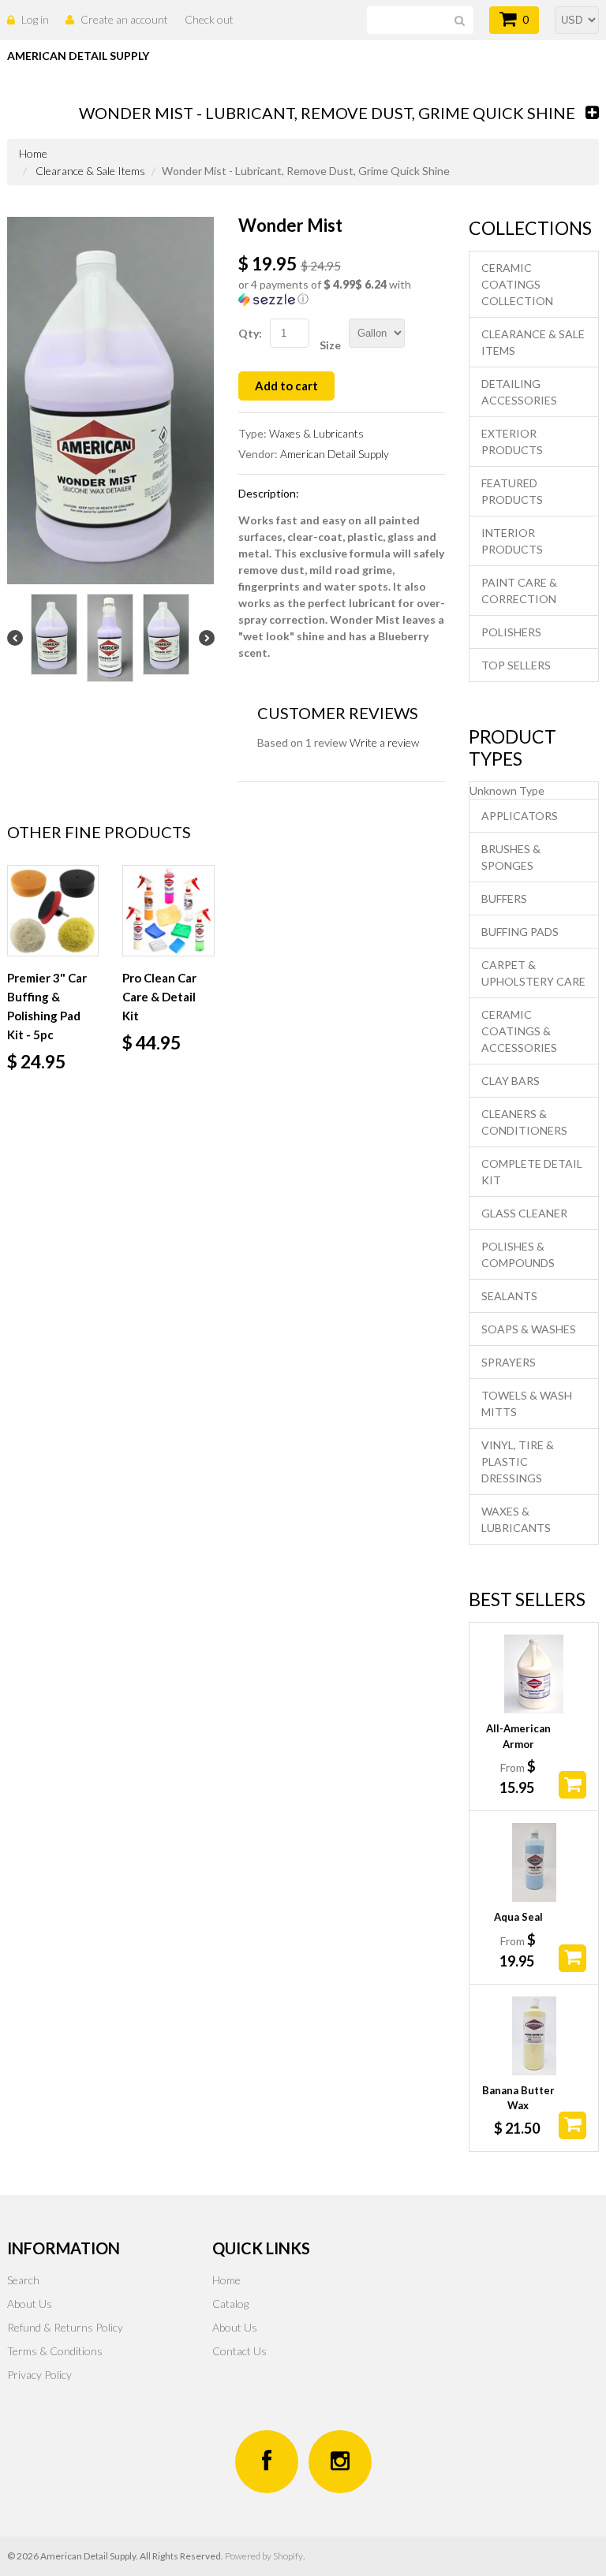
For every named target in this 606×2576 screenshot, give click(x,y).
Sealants (509, 1296)
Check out (209, 19)
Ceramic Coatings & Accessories (519, 1031)
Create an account (124, 19)
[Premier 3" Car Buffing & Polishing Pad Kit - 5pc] (53, 911)
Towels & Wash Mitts (527, 1404)
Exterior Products (512, 442)
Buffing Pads (520, 932)
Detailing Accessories (519, 392)
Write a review (384, 742)
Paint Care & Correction (519, 591)
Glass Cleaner (524, 1213)
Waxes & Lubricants (316, 433)
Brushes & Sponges (511, 857)
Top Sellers (516, 665)
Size (330, 345)
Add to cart (286, 386)
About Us (30, 2304)
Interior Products (512, 541)
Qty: (250, 333)
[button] (342, 292)
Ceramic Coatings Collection (517, 284)
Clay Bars (511, 1081)
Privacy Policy (39, 2375)
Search (23, 2280)
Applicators (520, 816)
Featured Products (512, 491)
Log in (35, 19)
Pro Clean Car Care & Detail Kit (159, 997)
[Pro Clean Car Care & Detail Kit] (168, 911)
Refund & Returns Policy (65, 2327)
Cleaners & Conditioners (524, 1122)
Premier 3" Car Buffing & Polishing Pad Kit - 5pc (47, 1006)
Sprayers (509, 1362)
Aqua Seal (518, 1917)
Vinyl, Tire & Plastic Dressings (518, 1461)
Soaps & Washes (529, 1329)
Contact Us (239, 2351)
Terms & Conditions (55, 2351)
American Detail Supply (335, 454)
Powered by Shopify (264, 2556)
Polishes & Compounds (518, 1254)
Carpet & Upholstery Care (533, 973)
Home (226, 2280)
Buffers (504, 898)
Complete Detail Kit (532, 1172)
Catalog (230, 2304)
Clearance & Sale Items (90, 171)
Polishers (511, 632)
